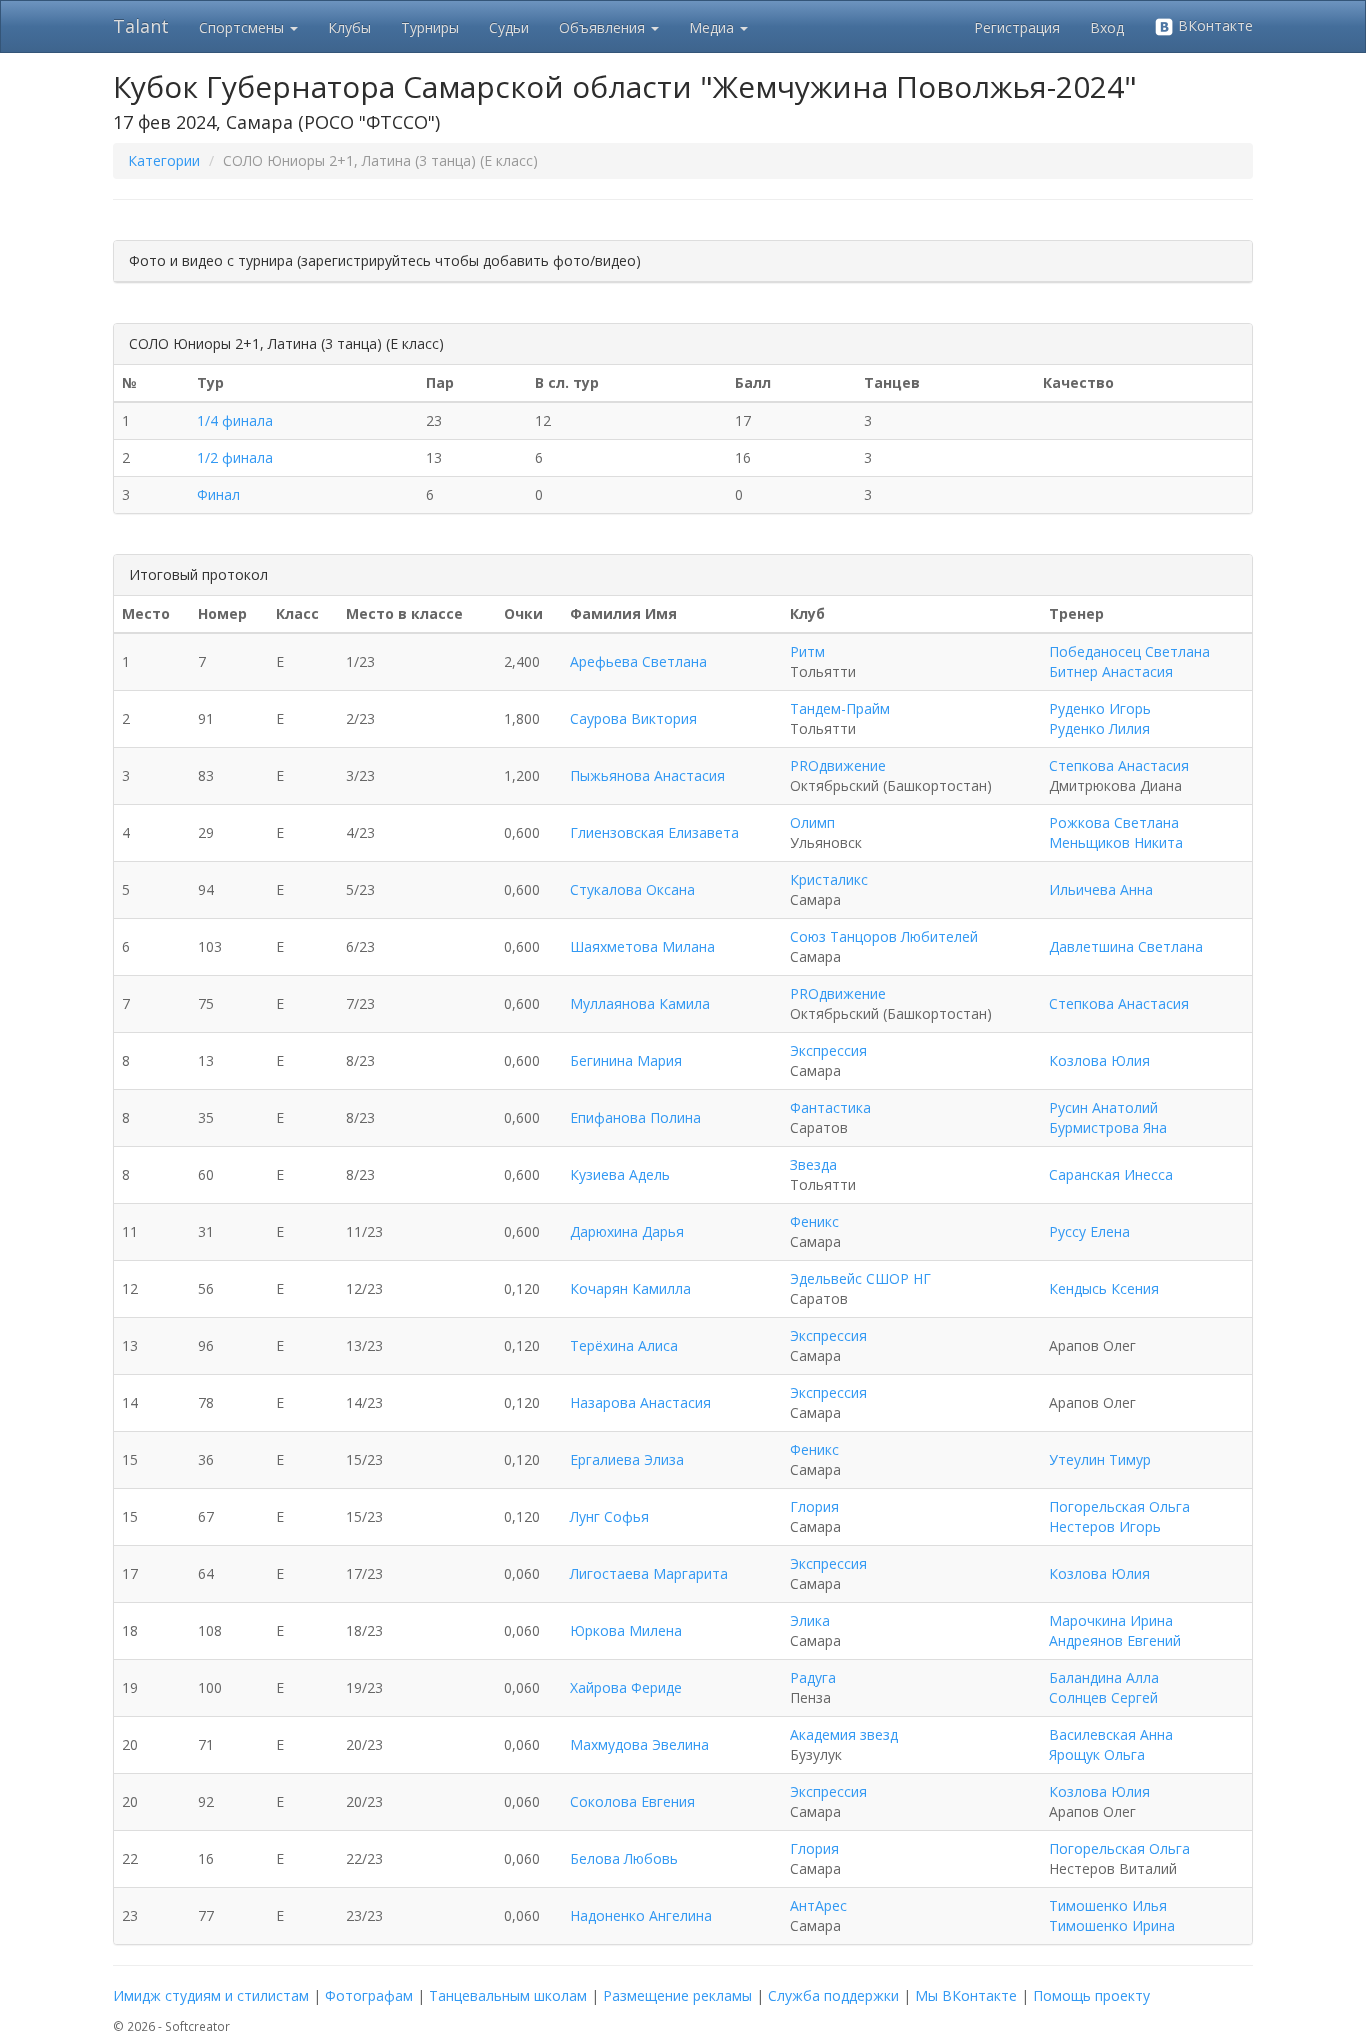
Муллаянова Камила (640, 1003)
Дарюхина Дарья (627, 1231)
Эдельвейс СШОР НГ (860, 1278)
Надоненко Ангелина (641, 1915)
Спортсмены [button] (243, 27)
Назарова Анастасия (640, 1402)
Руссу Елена (1089, 1231)
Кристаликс (829, 879)
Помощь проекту (1091, 1995)
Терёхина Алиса (624, 1345)
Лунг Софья (609, 1516)
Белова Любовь (624, 1858)
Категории (164, 160)
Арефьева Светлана (638, 661)
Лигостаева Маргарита (649, 1573)
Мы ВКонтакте (966, 1995)
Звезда (813, 1164)
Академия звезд (844, 1734)
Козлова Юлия (1099, 1060)
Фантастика (830, 1107)
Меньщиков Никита (1116, 842)
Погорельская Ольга (1119, 1506)
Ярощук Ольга (1097, 1754)
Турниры (430, 27)
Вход (1107, 27)
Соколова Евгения (632, 1801)
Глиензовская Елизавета (654, 832)
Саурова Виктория (633, 718)
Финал (218, 494)
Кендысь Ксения (1104, 1288)
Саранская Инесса (1111, 1174)
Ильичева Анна (1101, 889)
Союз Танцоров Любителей (884, 936)
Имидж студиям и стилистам (211, 1995)
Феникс (814, 1221)
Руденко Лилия (1099, 728)
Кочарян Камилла (630, 1288)
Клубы (349, 27)
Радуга (813, 1677)
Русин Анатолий (1103, 1107)
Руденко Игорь (1100, 708)
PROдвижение (838, 765)
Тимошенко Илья (1108, 1905)
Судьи (509, 27)
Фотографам (369, 1995)
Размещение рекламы (677, 1995)
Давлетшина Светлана (1126, 946)
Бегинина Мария (626, 1060)
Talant (141, 26)
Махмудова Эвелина (639, 1744)
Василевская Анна (1111, 1734)
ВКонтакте (1213, 25)
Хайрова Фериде (626, 1687)
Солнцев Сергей (1103, 1697)
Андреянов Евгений (1115, 1640)
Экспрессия (828, 1050)
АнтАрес (818, 1905)
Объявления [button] (604, 27)
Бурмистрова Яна (1108, 1127)
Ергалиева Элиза (627, 1459)
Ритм (807, 651)
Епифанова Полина (635, 1117)
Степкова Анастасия (1119, 765)
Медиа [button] (713, 27)
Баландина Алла (1104, 1677)
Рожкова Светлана (1114, 822)
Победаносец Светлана (1129, 651)
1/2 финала (235, 457)
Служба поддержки (833, 1995)
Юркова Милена (626, 1630)
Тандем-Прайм (840, 708)
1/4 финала (235, 420)
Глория (814, 1506)
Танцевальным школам (508, 1995)
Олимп (812, 822)
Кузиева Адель (620, 1174)
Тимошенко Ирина (1112, 1925)
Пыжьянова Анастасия (647, 775)
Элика (810, 1620)
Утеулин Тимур (1100, 1459)
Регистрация (1017, 27)
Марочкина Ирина (1111, 1620)
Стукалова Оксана (632, 889)
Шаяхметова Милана (642, 946)
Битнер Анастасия (1111, 671)
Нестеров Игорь (1105, 1526)
